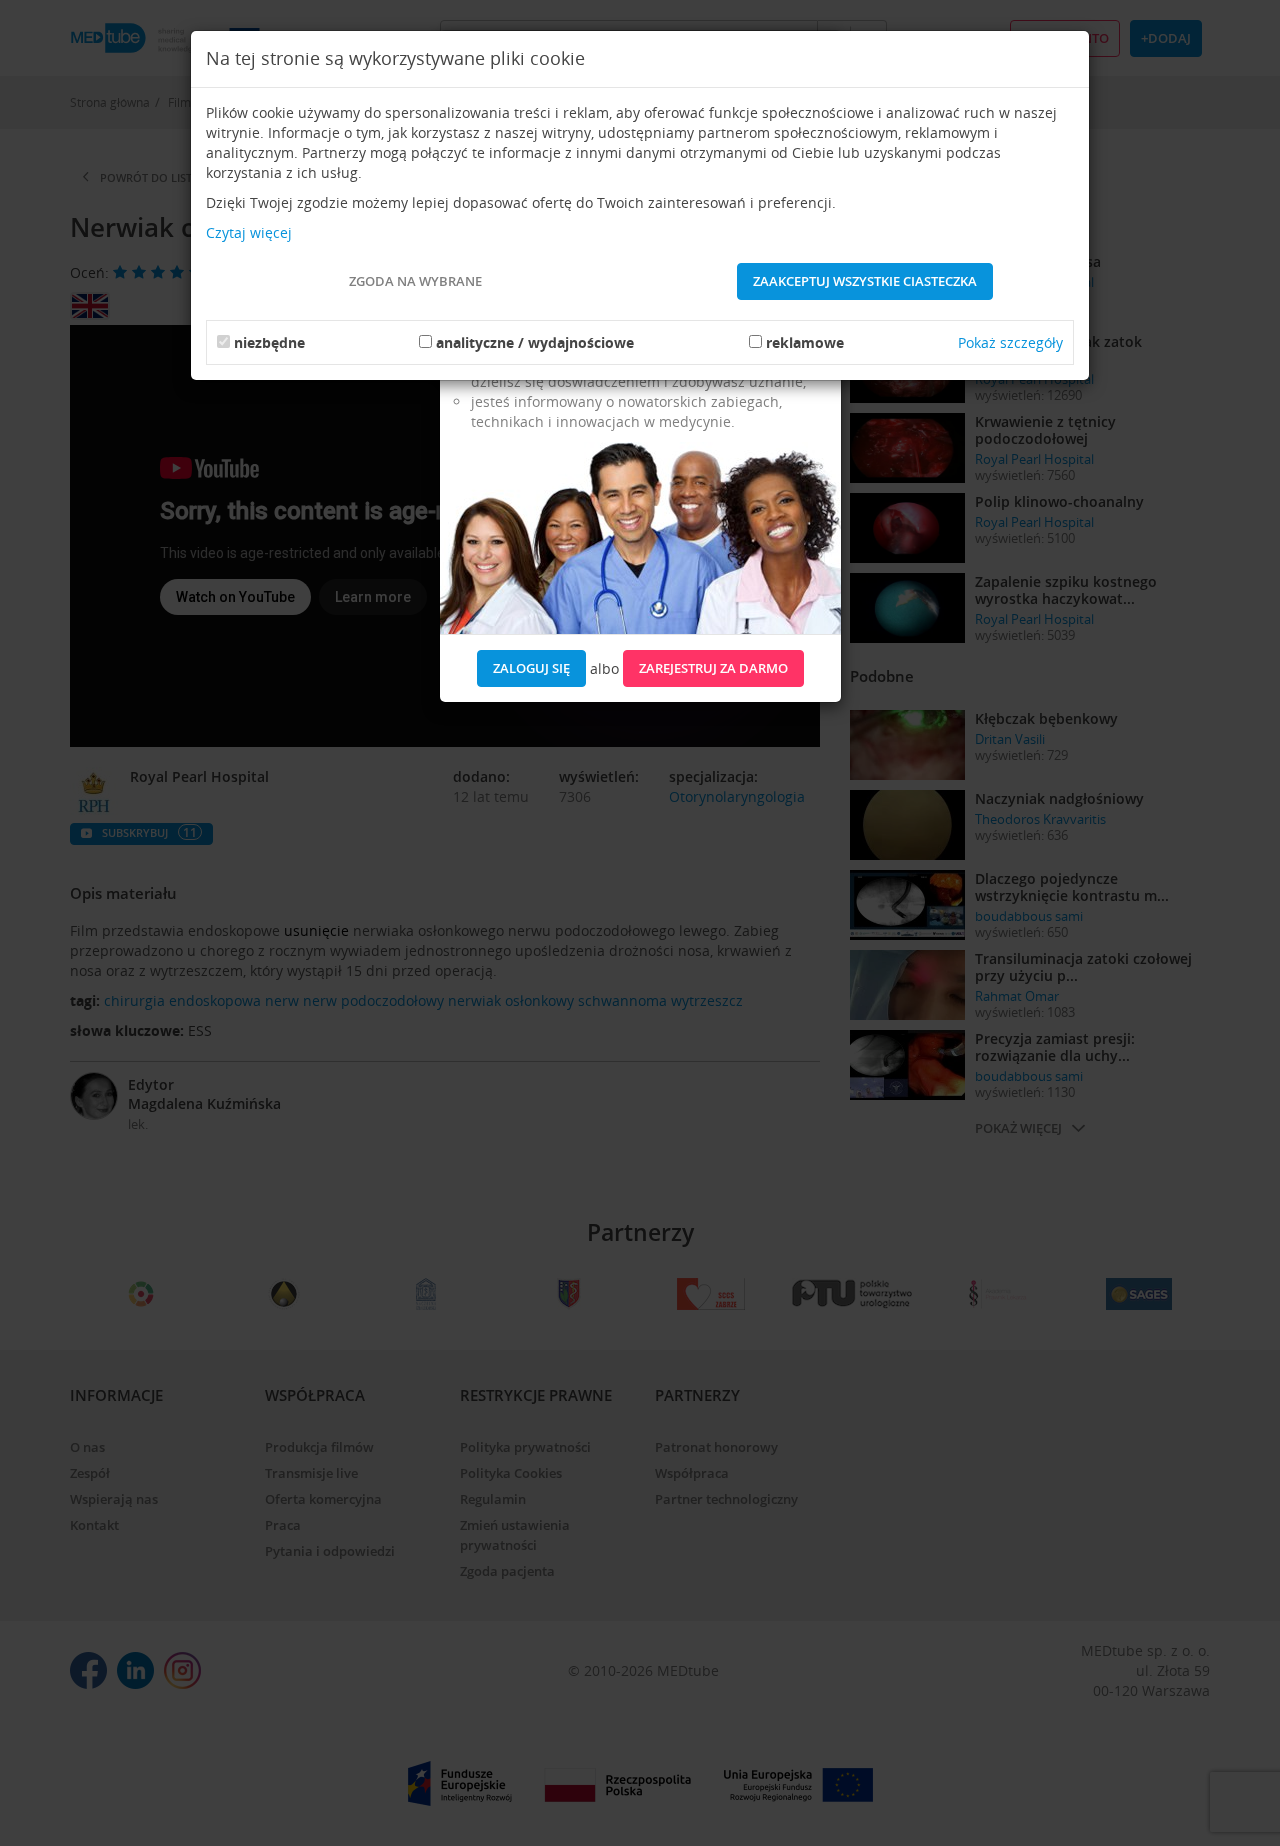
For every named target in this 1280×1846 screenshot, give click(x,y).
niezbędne (269, 342)
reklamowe (805, 342)
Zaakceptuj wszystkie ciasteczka (865, 281)
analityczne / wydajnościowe (535, 342)
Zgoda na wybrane (415, 281)
